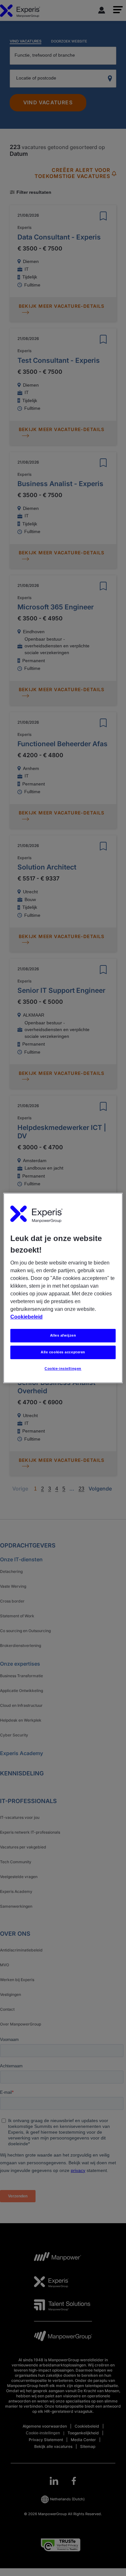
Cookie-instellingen (63, 1368)
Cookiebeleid (26, 1317)
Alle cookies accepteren (63, 1352)
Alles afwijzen (63, 1335)
